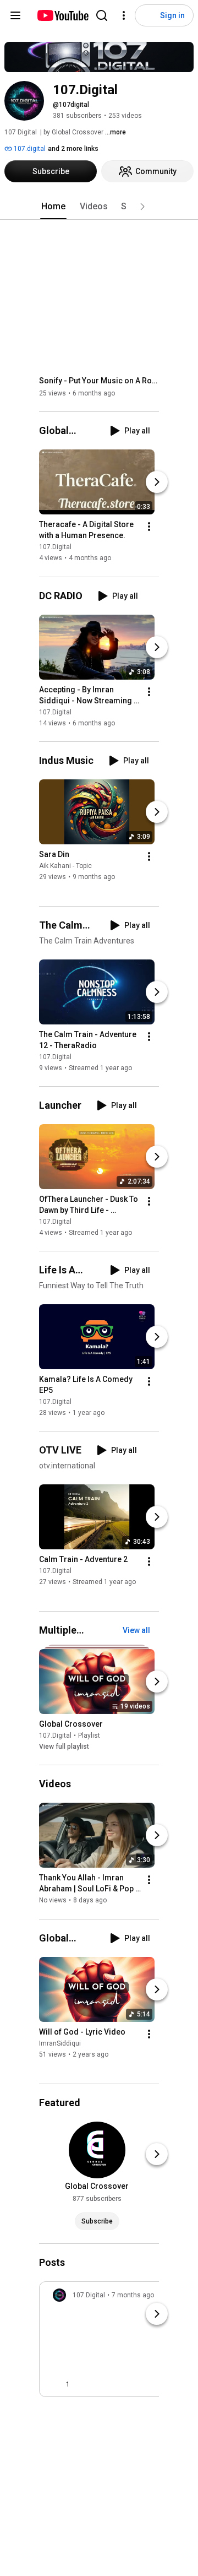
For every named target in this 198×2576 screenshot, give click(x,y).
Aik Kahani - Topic (65, 866)
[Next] (157, 482)
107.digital (29, 149)
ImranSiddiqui (60, 2043)
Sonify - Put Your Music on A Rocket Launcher (99, 381)
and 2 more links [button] (73, 149)
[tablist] (99, 207)
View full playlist (64, 1747)
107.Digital (55, 547)
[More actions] (149, 527)
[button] (142, 207)
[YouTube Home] (62, 15)
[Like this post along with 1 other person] (57, 2384)
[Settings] (124, 15)
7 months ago (133, 2295)
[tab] (53, 207)
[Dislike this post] (83, 2384)
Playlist (89, 1736)
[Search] (102, 15)
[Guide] (15, 15)
